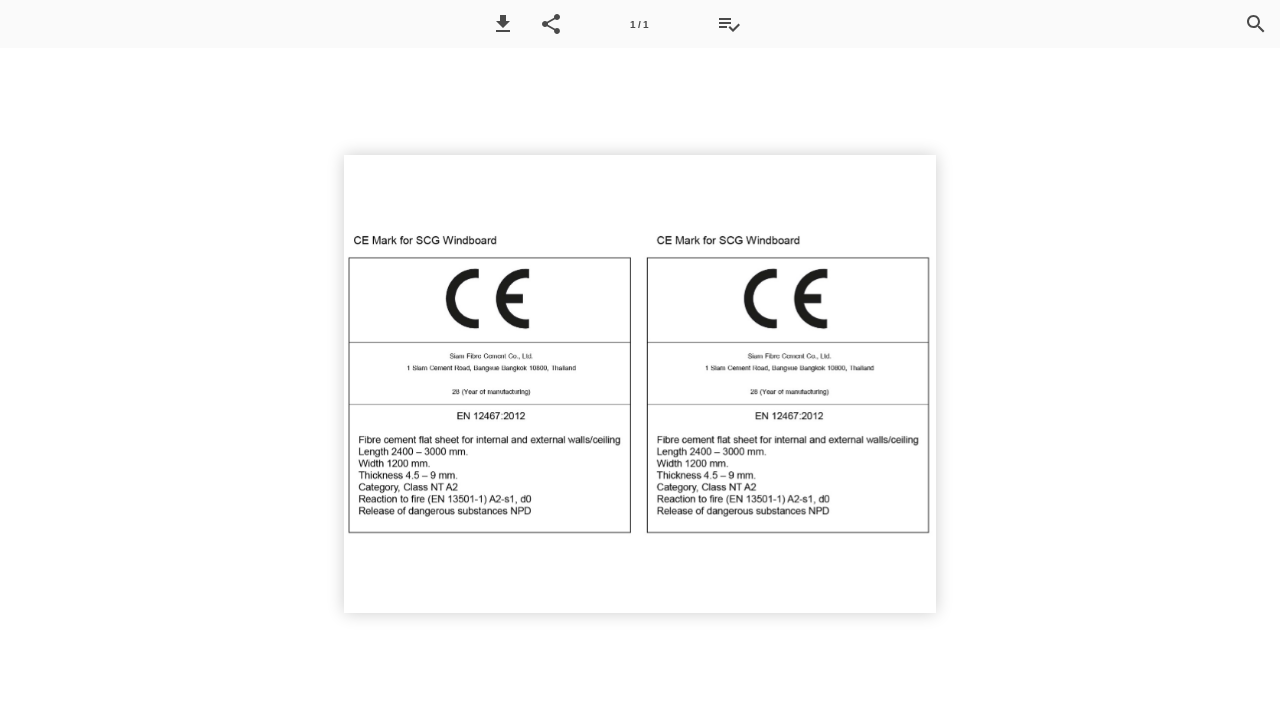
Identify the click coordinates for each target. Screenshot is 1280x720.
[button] (503, 24)
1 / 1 (639, 24)
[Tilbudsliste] (729, 24)
